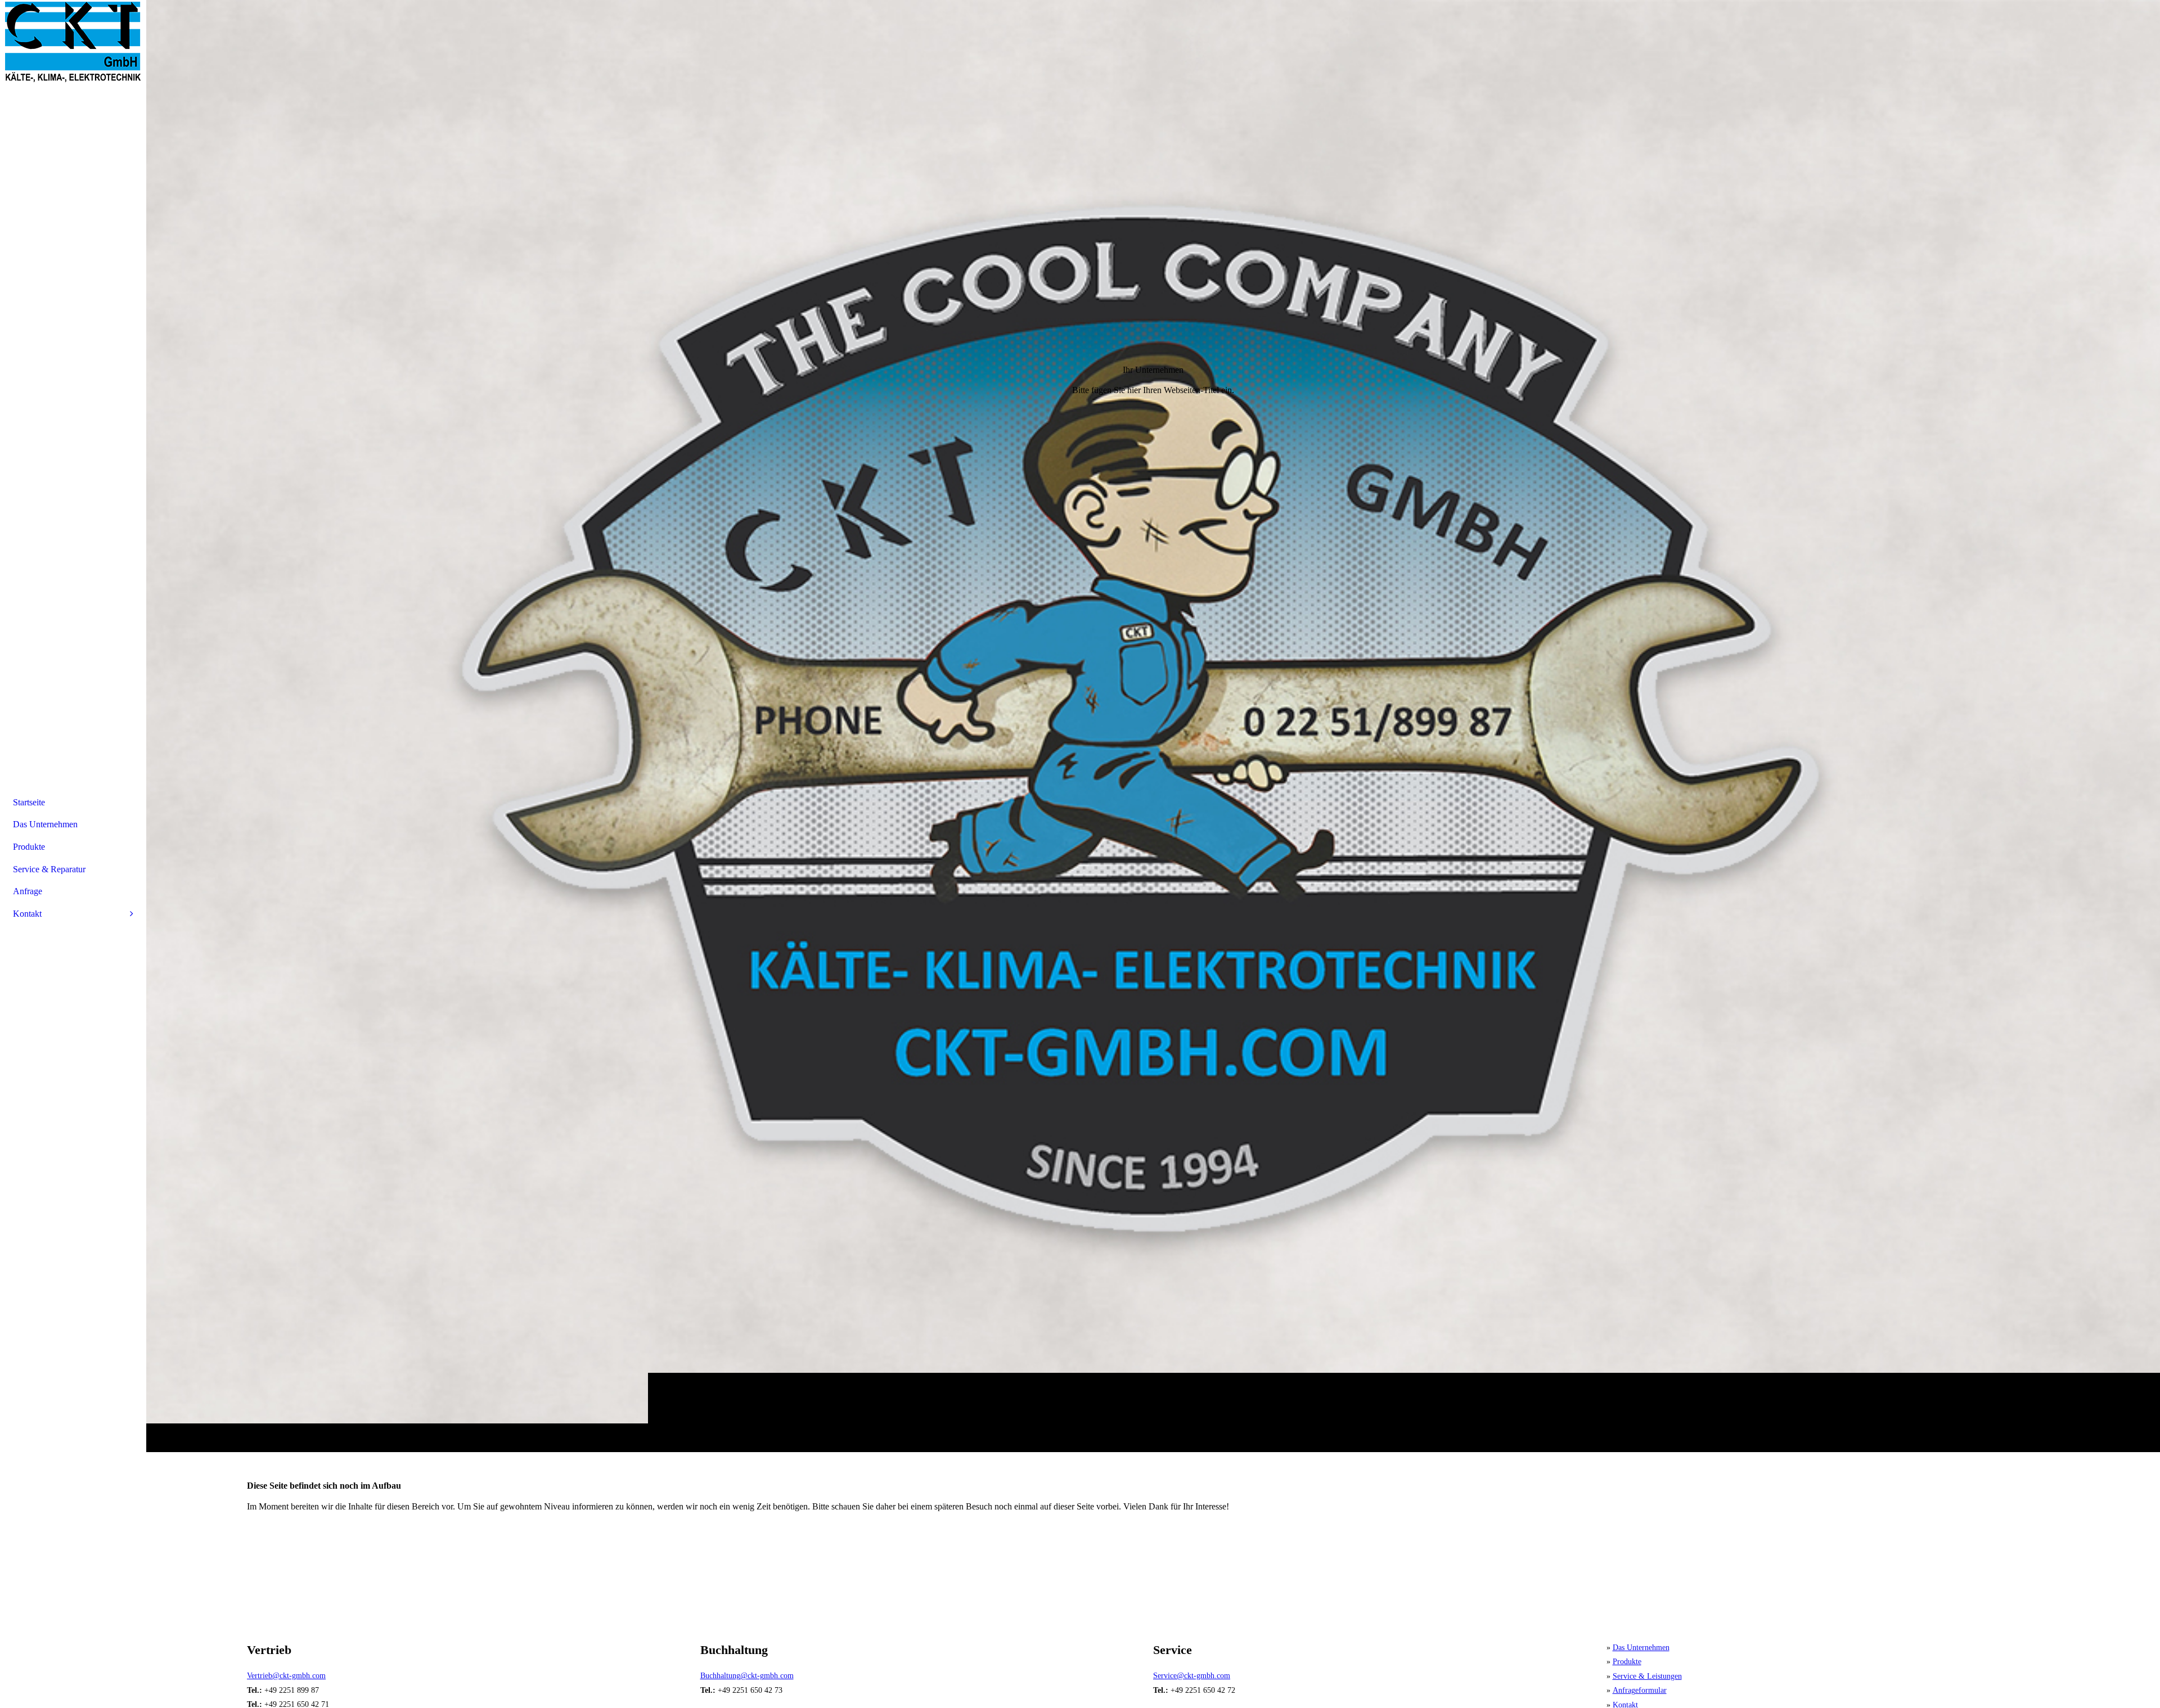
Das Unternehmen (1641, 1648)
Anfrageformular (1640, 1690)
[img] (1153, 726)
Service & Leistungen (1647, 1676)
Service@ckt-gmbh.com (1192, 1676)
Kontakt (27, 914)
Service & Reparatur (49, 869)
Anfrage (28, 891)
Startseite (29, 802)
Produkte (1627, 1662)
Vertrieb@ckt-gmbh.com (286, 1676)
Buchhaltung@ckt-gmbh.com (747, 1676)
